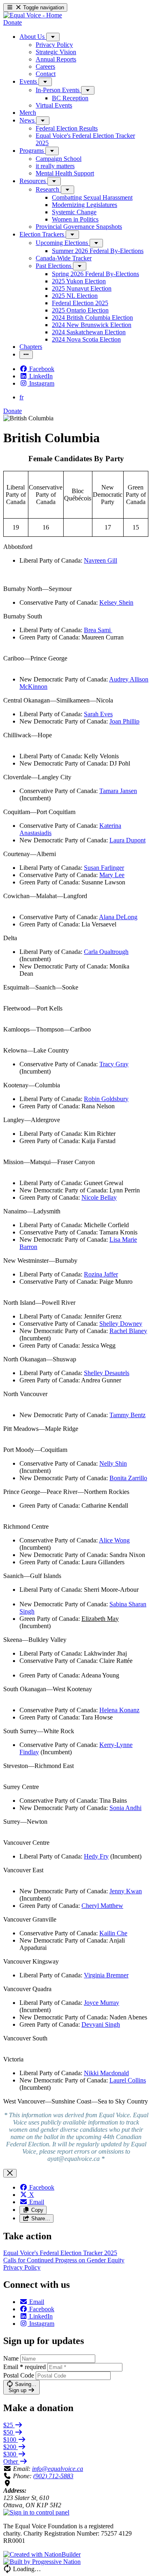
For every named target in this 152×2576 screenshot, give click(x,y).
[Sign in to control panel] (36, 2512)
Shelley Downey (121, 1324)
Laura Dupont (127, 840)
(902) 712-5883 (53, 2476)
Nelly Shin (113, 1463)
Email (25, 2367)
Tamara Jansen (118, 791)
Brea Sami (98, 630)
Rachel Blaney (128, 1331)
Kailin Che (113, 1933)
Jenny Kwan (126, 1891)
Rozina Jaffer (101, 1274)
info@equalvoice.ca (58, 2469)
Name (11, 2358)
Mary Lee (112, 875)
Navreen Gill (101, 560)
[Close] (10, 2173)
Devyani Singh (101, 2024)
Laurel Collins (128, 2080)
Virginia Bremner (106, 1975)
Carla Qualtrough (106, 952)
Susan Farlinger (104, 868)
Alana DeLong (118, 917)
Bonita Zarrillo (128, 1478)
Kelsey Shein (116, 602)
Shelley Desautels (107, 1373)
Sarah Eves (98, 714)
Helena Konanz (119, 1710)
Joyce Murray (102, 2003)
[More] (53, 37)
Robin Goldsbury (106, 1099)
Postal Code (19, 2375)
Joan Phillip (124, 721)
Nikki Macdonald (106, 2073)
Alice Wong (114, 1540)
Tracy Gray (114, 1064)
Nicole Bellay (99, 1197)
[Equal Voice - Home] (33, 15)
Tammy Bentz (127, 1415)
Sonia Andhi (125, 1808)
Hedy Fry (96, 1856)
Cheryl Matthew (102, 1906)
